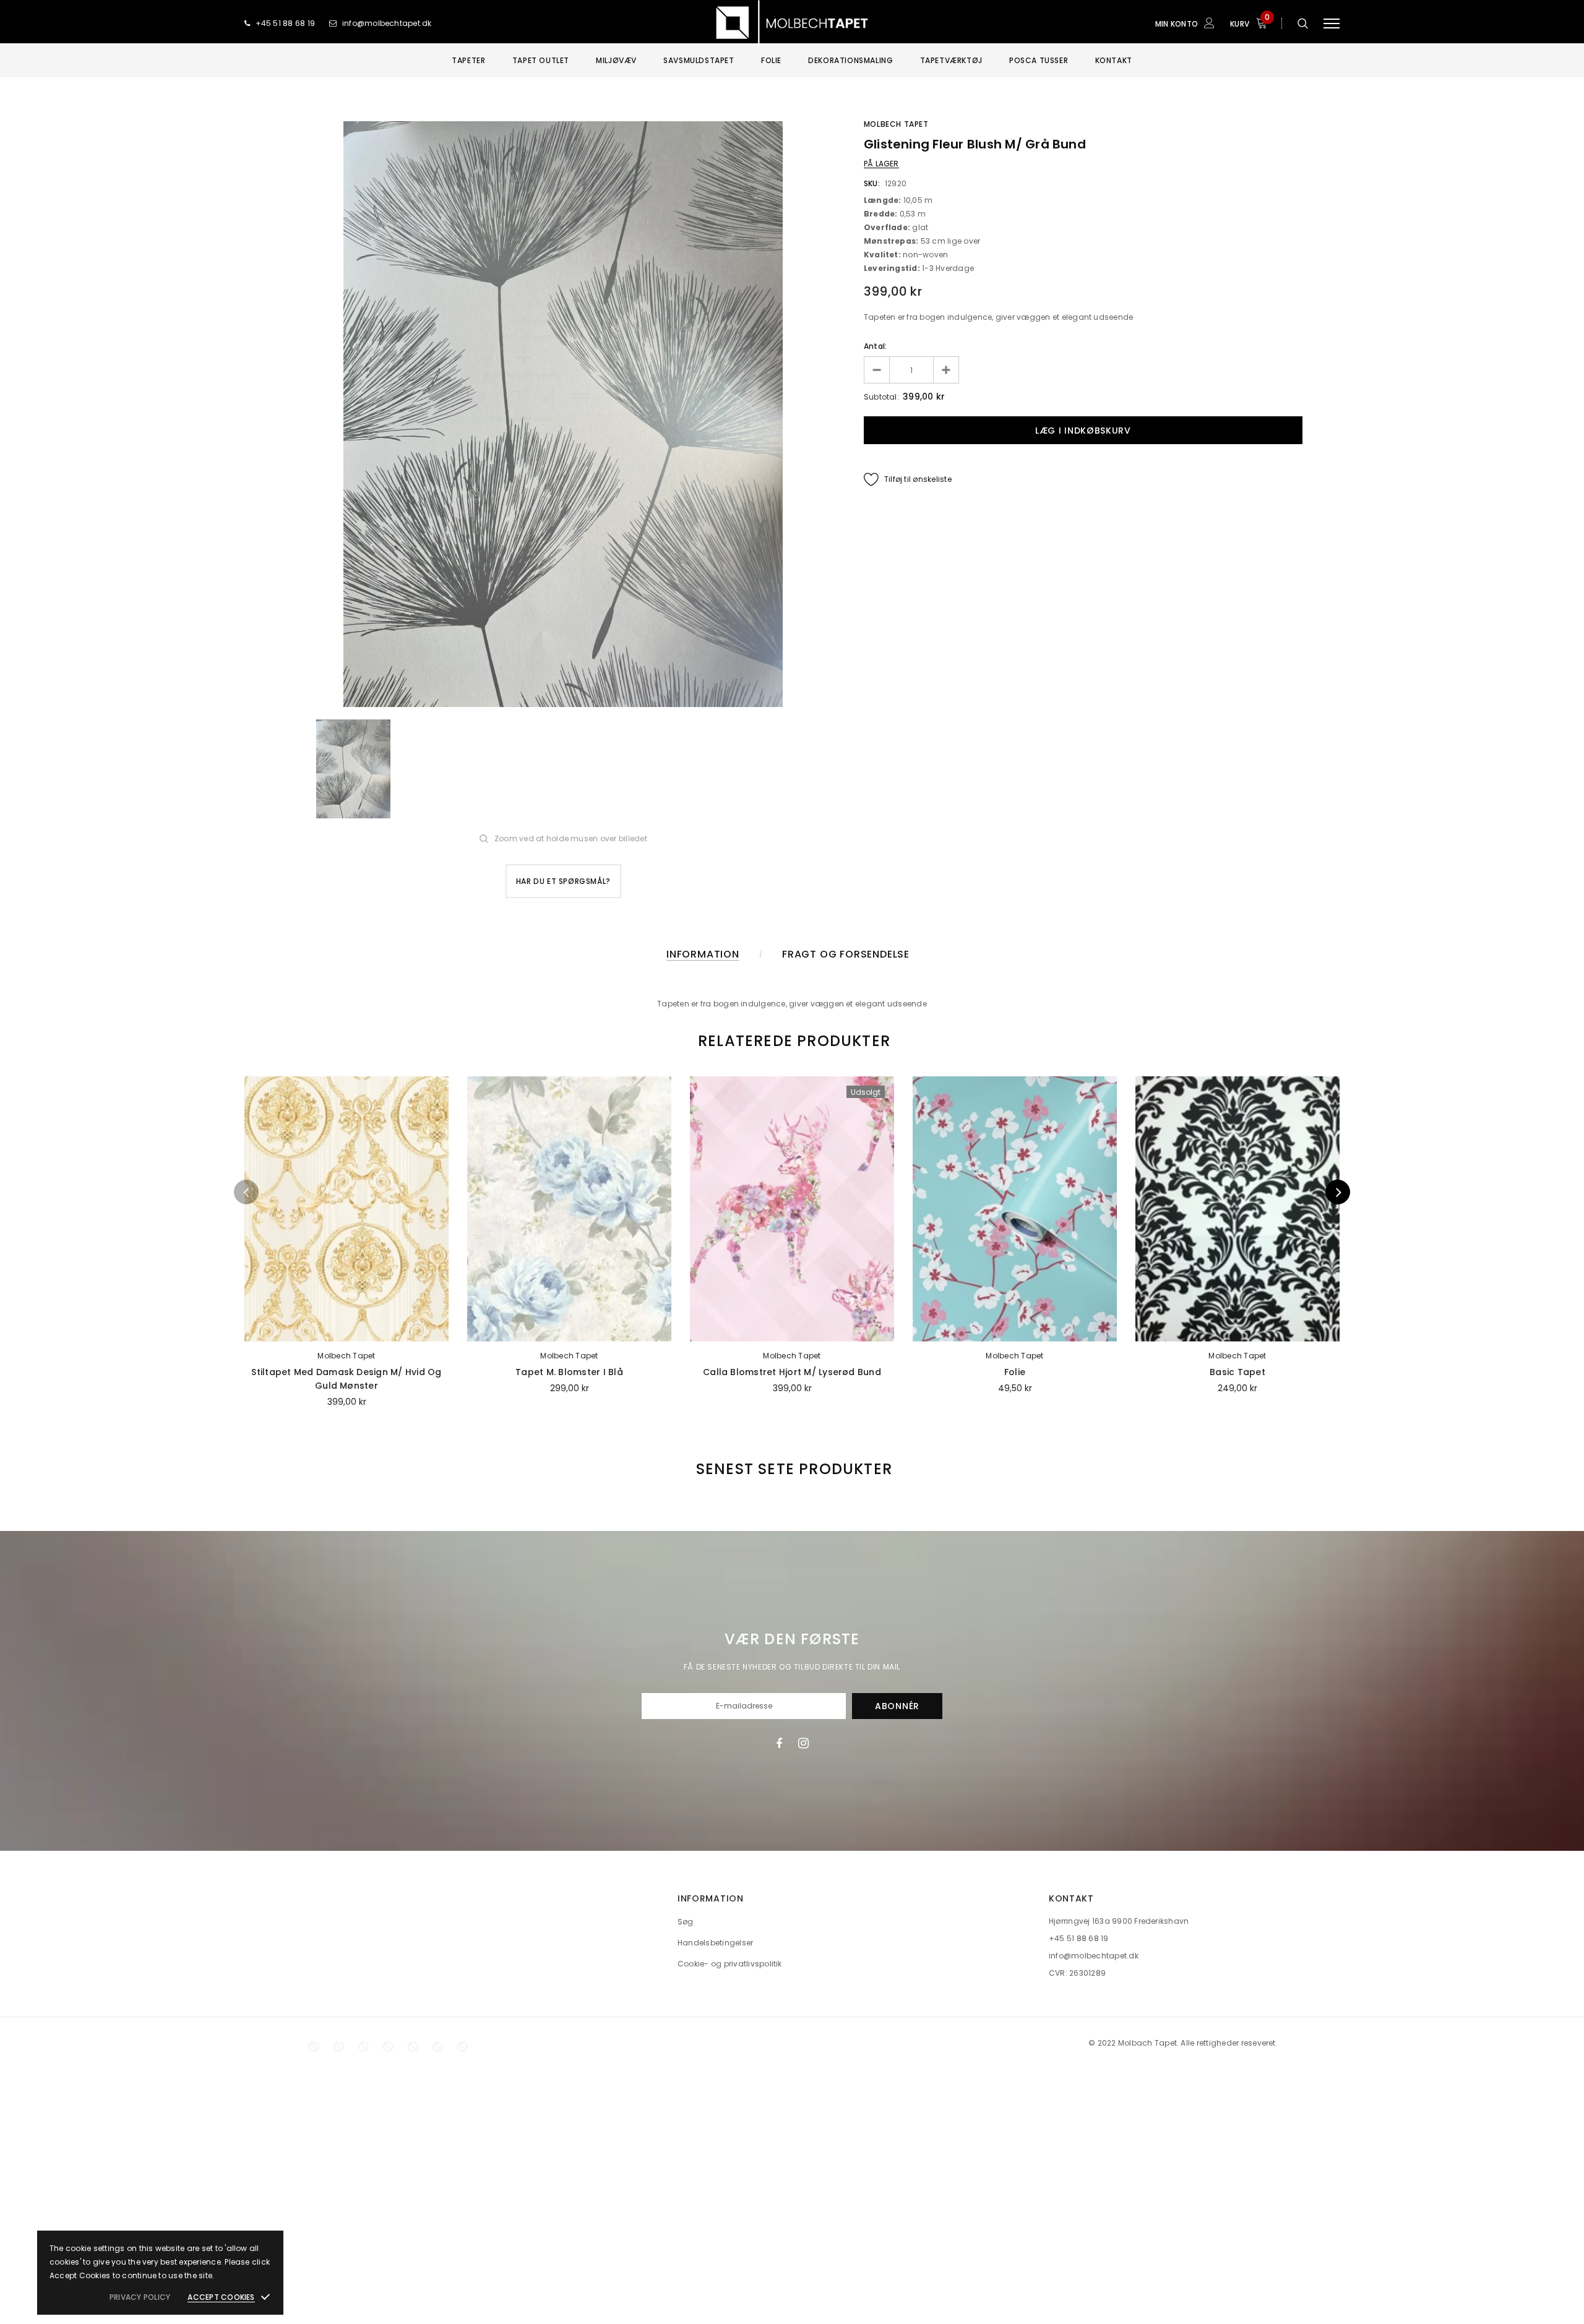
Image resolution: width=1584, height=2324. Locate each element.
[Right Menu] (1332, 23)
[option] (563, 414)
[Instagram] (803, 1743)
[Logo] (792, 23)
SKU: (872, 183)
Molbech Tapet (896, 124)
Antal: (875, 346)
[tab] (792, 1041)
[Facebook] (779, 1743)
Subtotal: (881, 397)
